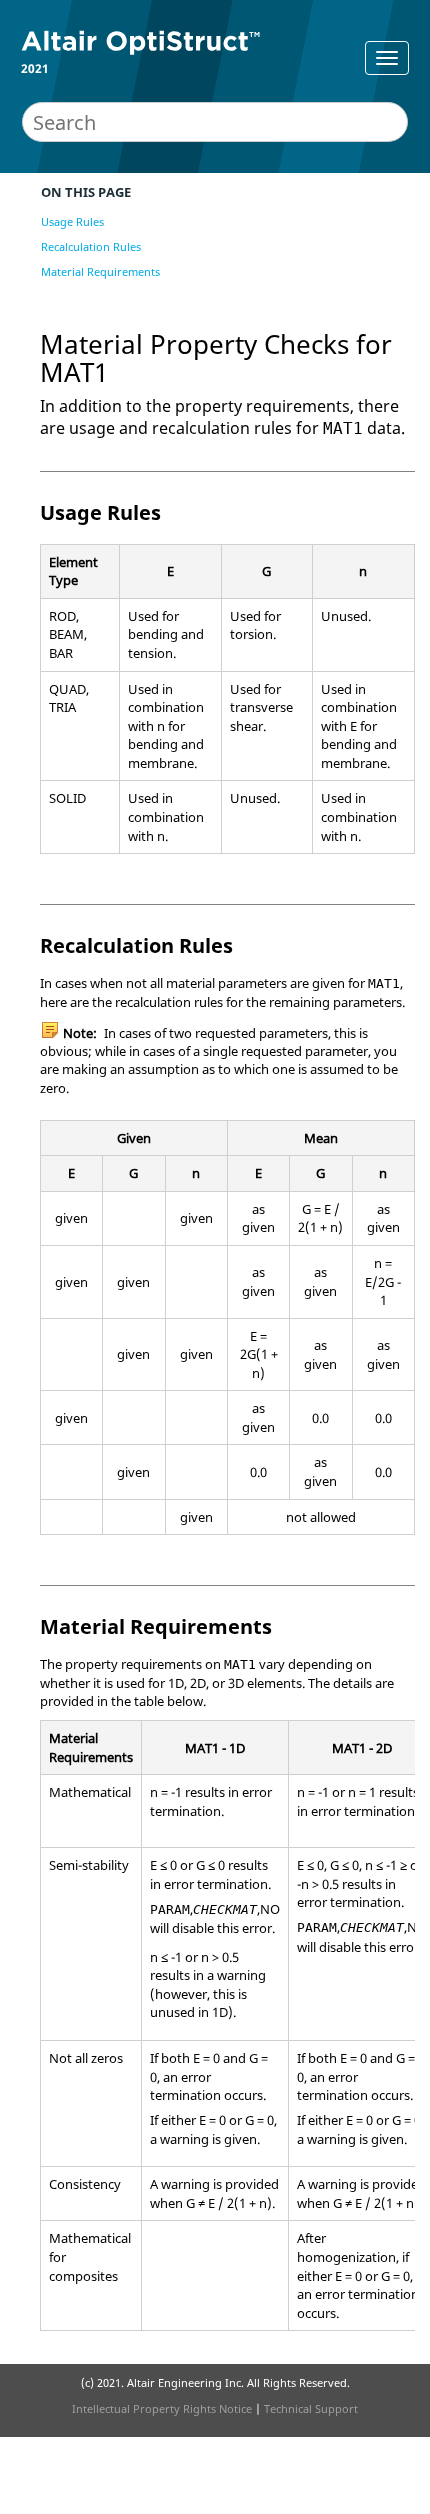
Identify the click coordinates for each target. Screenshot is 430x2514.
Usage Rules (72, 221)
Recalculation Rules (91, 246)
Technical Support (311, 2408)
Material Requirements (100, 271)
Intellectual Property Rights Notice (162, 2408)
